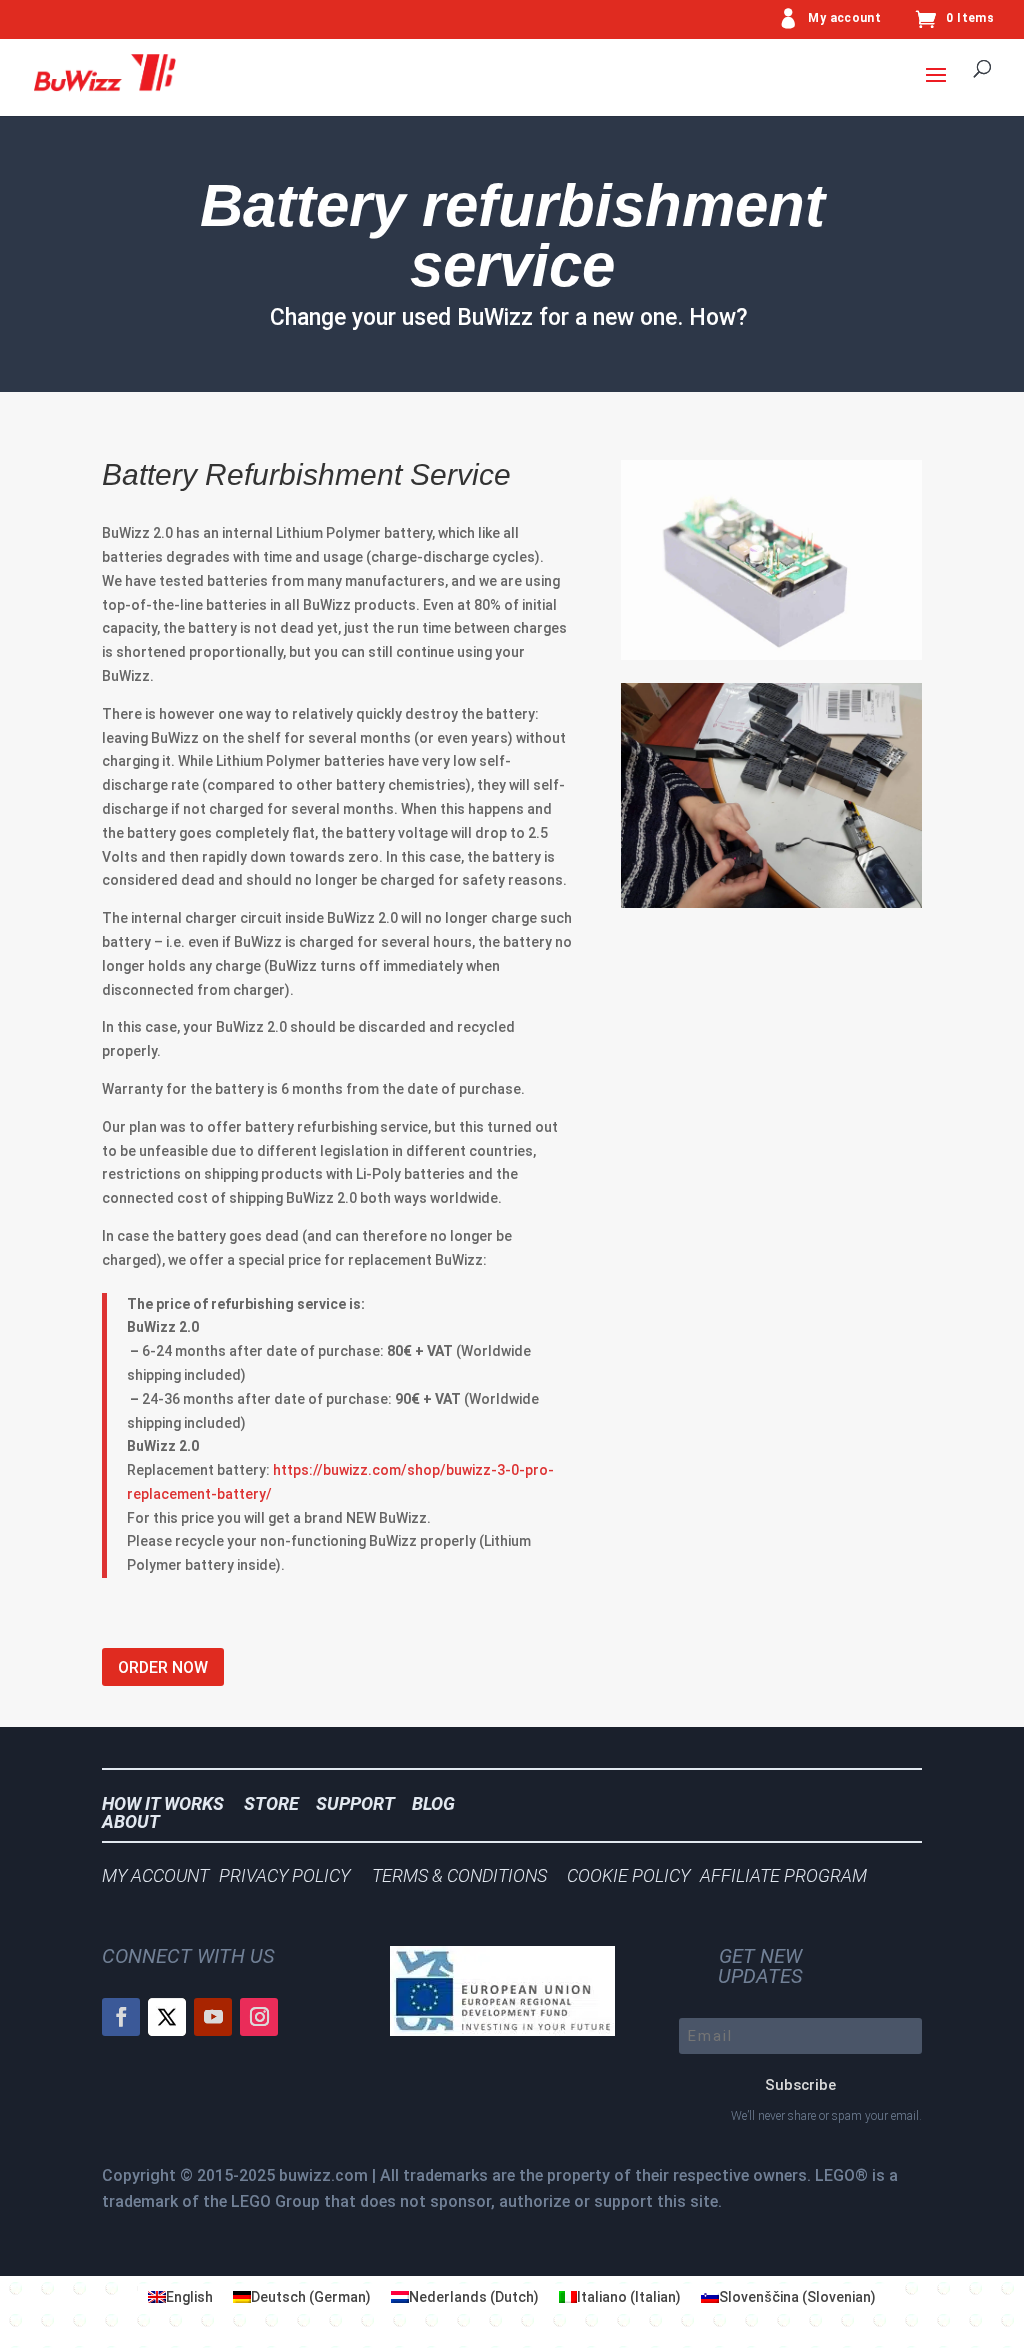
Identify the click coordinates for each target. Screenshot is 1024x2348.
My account (844, 18)
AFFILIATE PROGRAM (783, 1875)
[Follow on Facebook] (121, 2017)
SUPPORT (361, 1803)
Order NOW (163, 1667)
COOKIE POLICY (628, 1875)
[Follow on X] (167, 2017)
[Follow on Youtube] (213, 2017)
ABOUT (131, 1821)
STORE (277, 1803)
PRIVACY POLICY (290, 1875)
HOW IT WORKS (163, 1803)
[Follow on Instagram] (259, 2017)
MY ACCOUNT (155, 1875)
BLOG (439, 1803)
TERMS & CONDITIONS (459, 1875)
